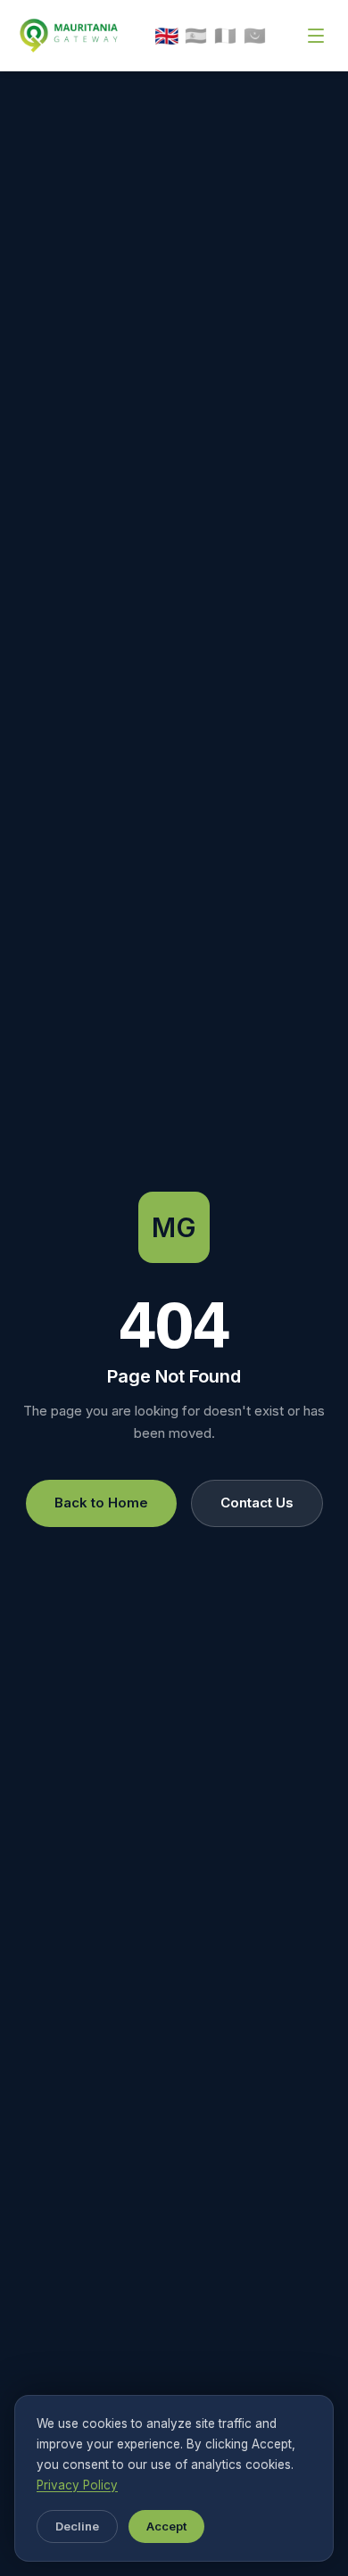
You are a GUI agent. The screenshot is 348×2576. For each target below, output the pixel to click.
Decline (77, 2526)
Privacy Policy (77, 2485)
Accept (166, 2526)
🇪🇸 (196, 36)
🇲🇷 (255, 36)
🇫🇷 (225, 36)
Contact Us (257, 1503)
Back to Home (101, 1503)
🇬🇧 (167, 36)
